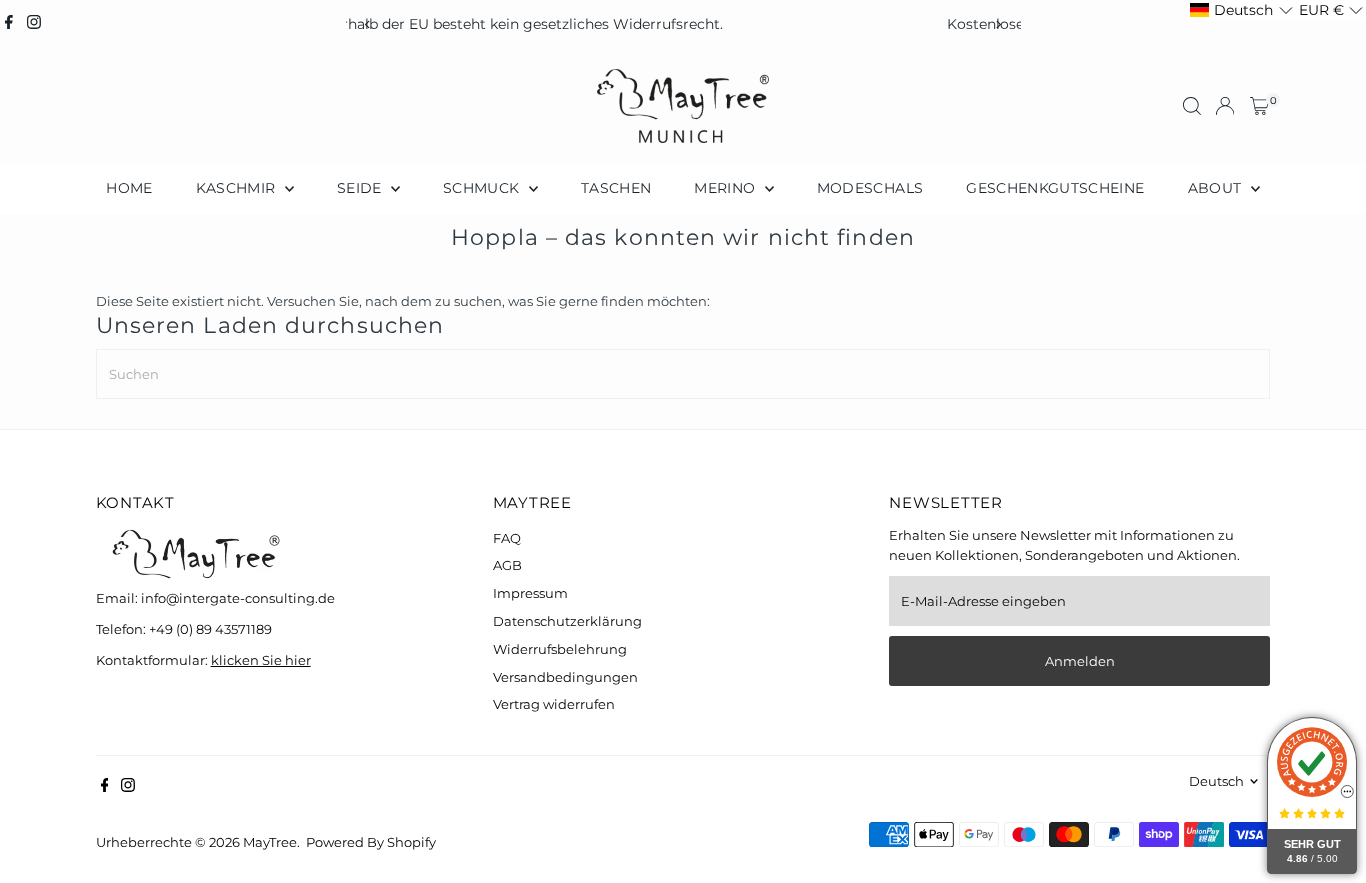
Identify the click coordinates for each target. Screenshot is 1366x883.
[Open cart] (1259, 106)
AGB (507, 565)
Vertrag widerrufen (554, 704)
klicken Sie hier (261, 660)
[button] (1241, 10)
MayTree (270, 842)
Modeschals (870, 188)
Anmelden (1080, 661)
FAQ (507, 538)
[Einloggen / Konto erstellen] (1225, 106)
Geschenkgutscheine (1055, 188)
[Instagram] (34, 24)
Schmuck (483, 188)
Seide (361, 188)
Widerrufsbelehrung (560, 649)
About (1217, 188)
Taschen (616, 188)
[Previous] (368, 24)
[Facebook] (9, 24)
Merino (726, 188)
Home (129, 188)
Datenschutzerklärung (567, 621)
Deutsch (1216, 781)
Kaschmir (238, 188)
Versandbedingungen (565, 677)
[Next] (998, 24)
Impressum (530, 593)
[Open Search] (1192, 106)
